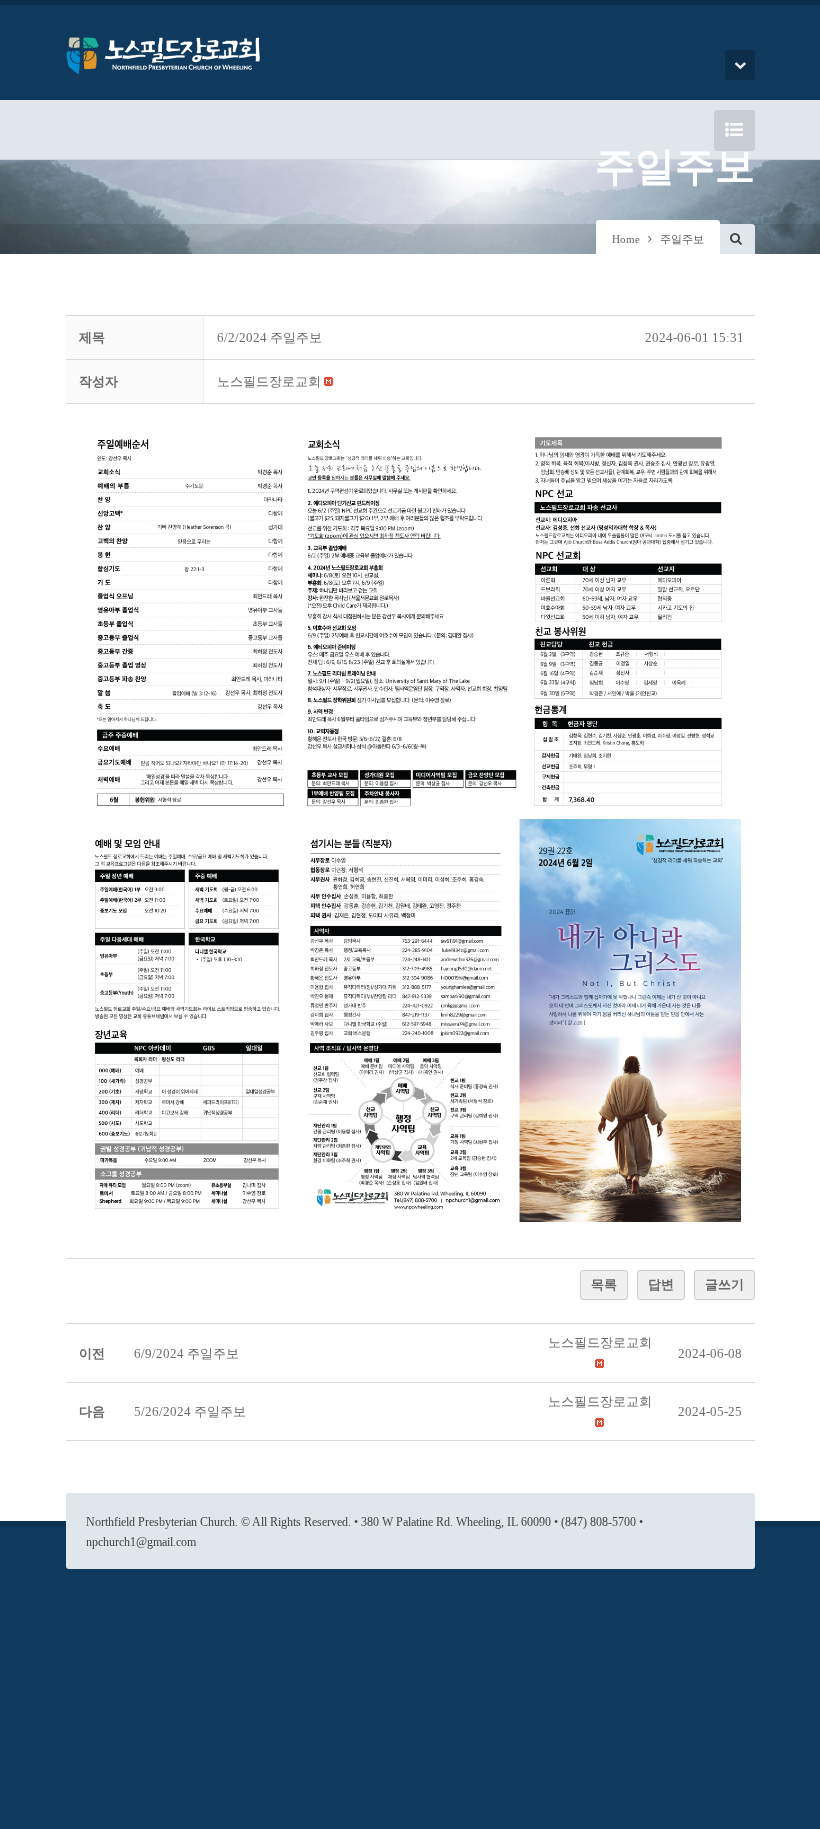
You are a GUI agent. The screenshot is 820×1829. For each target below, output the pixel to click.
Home (626, 239)
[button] (269, 381)
